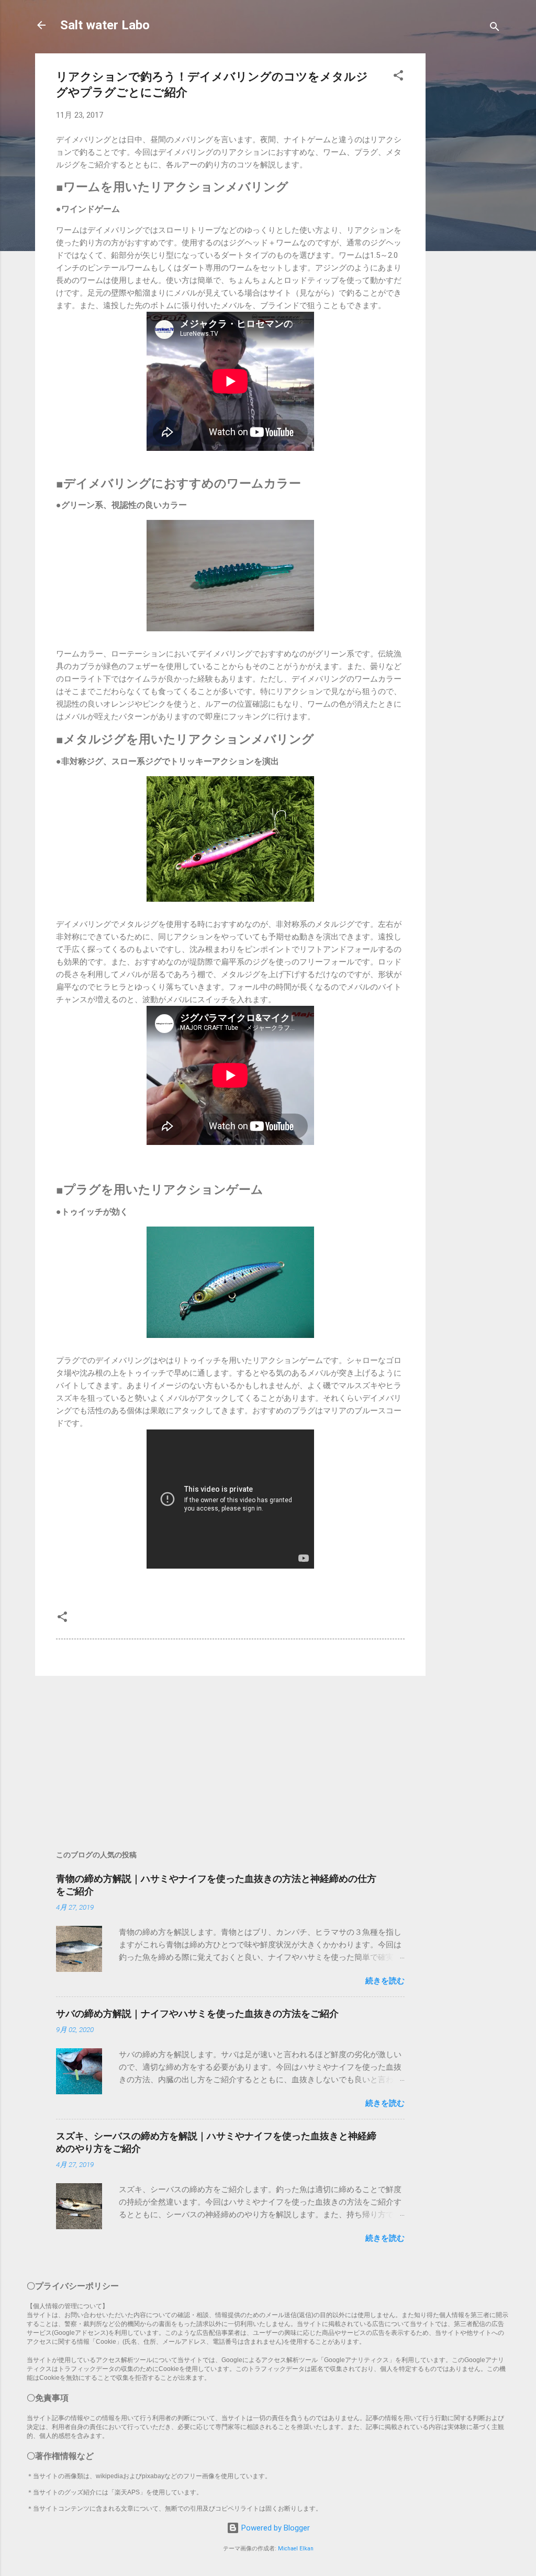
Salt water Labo (105, 25)
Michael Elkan (296, 2549)
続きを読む (385, 1981)
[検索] (495, 29)
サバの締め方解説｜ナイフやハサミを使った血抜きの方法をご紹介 (197, 2013)
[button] (398, 77)
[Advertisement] (465, 210)
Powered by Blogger (275, 2528)
